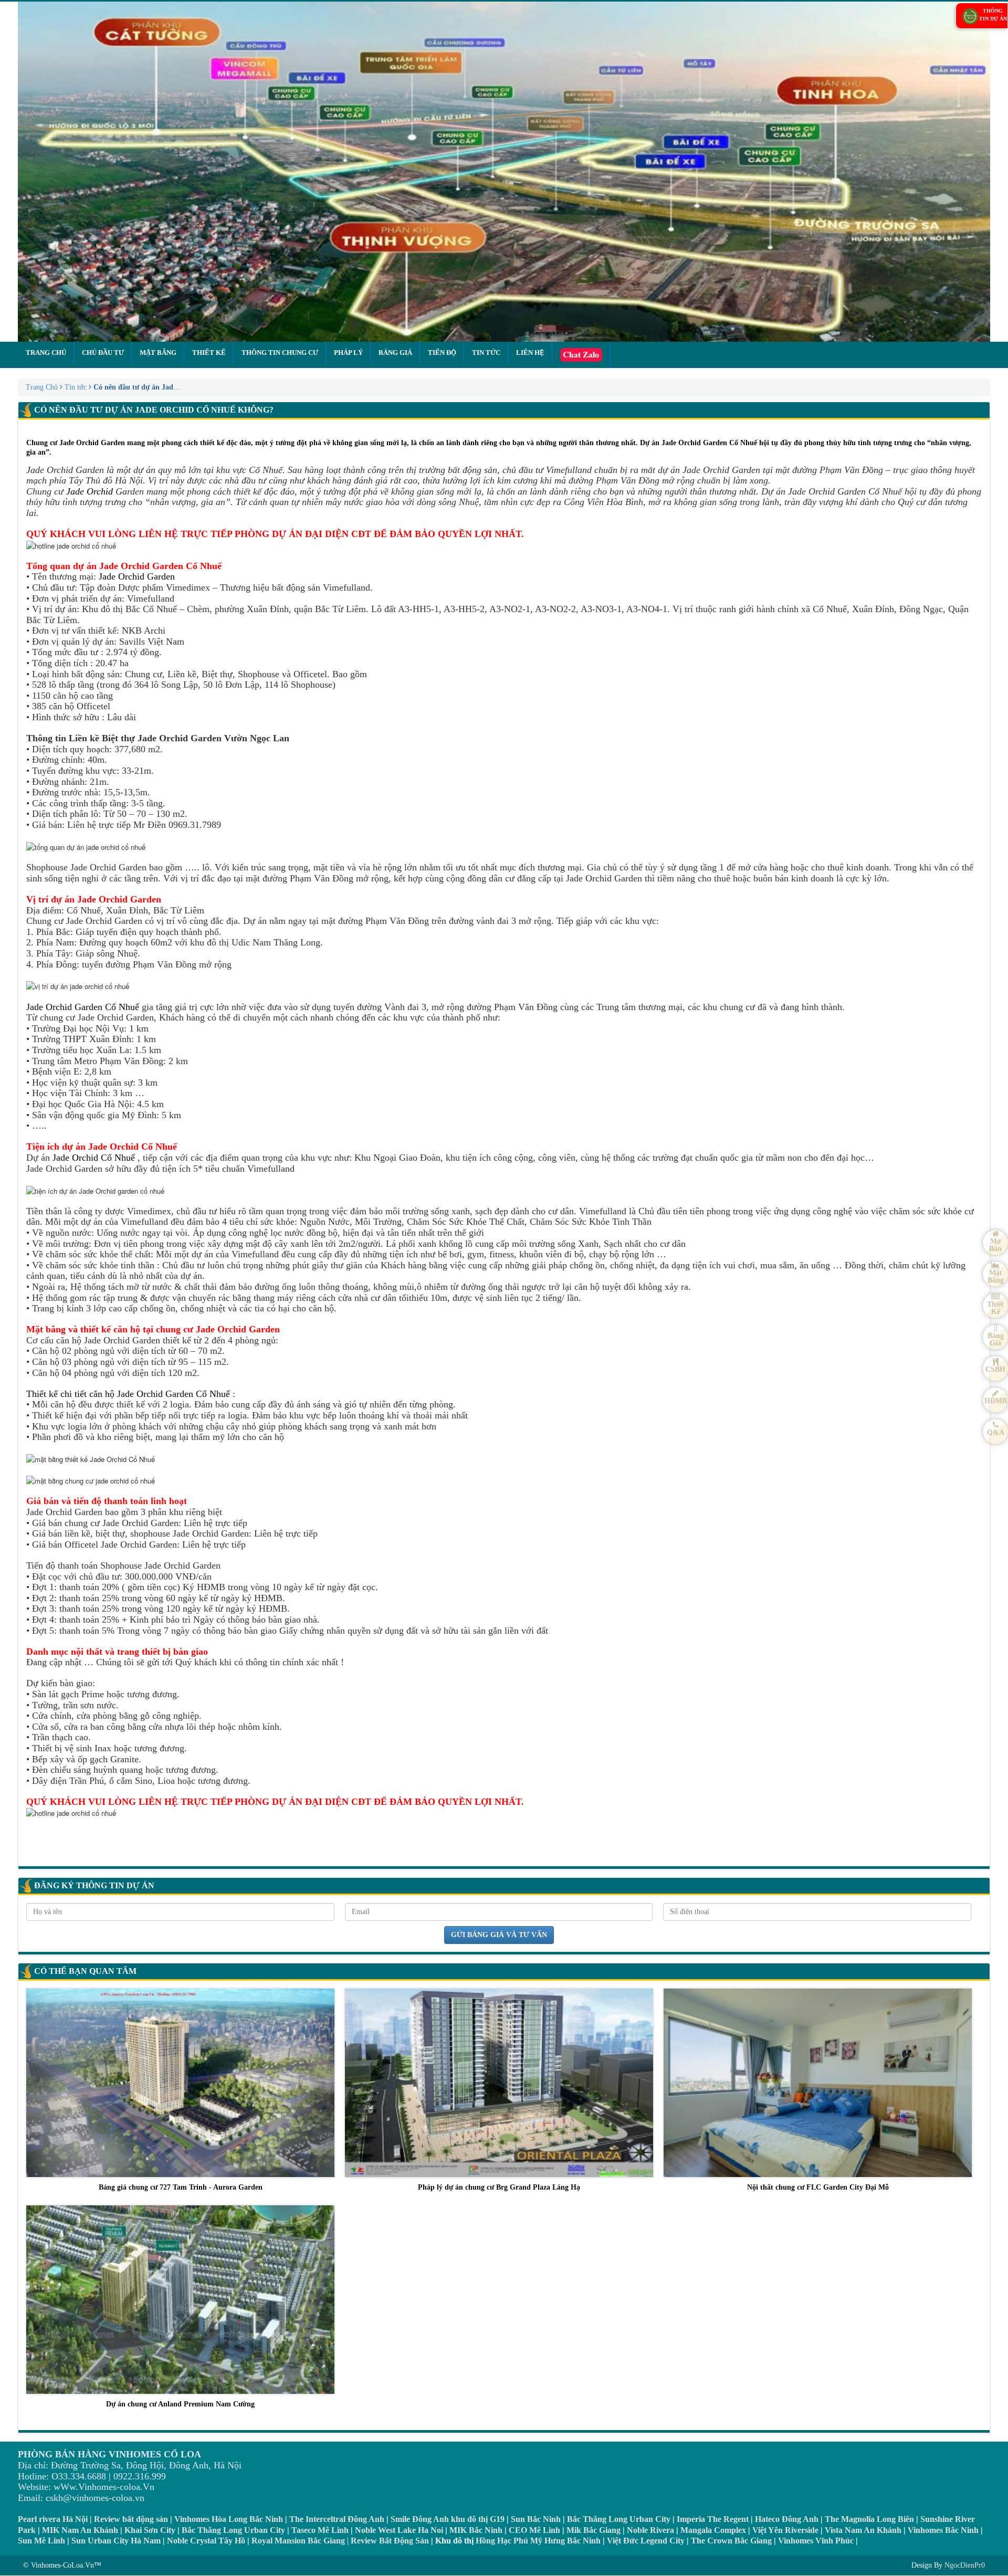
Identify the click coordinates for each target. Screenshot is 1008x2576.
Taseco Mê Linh (320, 2530)
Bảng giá (395, 353)
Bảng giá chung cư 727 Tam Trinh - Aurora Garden (181, 2187)
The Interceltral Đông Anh (337, 2519)
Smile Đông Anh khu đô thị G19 (448, 2519)
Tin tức (486, 353)
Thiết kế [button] (209, 353)
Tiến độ (442, 353)
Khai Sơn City (150, 2530)
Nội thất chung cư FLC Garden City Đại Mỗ (818, 2187)
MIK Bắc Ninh (476, 2530)
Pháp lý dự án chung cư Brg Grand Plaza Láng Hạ (499, 2187)
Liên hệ (530, 353)
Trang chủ (46, 353)
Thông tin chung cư (280, 353)
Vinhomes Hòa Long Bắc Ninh (229, 2519)
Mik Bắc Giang (594, 2530)
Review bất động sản (131, 2519)
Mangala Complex (713, 2530)
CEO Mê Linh (534, 2530)
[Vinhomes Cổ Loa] (504, 172)
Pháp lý (348, 353)
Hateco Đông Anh (787, 2519)
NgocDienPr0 (965, 2565)
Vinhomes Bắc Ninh (943, 2530)
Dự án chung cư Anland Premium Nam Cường (180, 2404)
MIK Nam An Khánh (80, 2530)
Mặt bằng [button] (158, 353)
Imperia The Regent (713, 2519)
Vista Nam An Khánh (863, 2530)
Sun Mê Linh (41, 2541)
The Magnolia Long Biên (869, 2519)
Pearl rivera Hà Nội (53, 2519)
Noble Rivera (650, 2530)
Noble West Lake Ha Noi (399, 2530)
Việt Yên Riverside (785, 2530)
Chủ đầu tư (103, 353)
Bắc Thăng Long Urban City (619, 2519)
